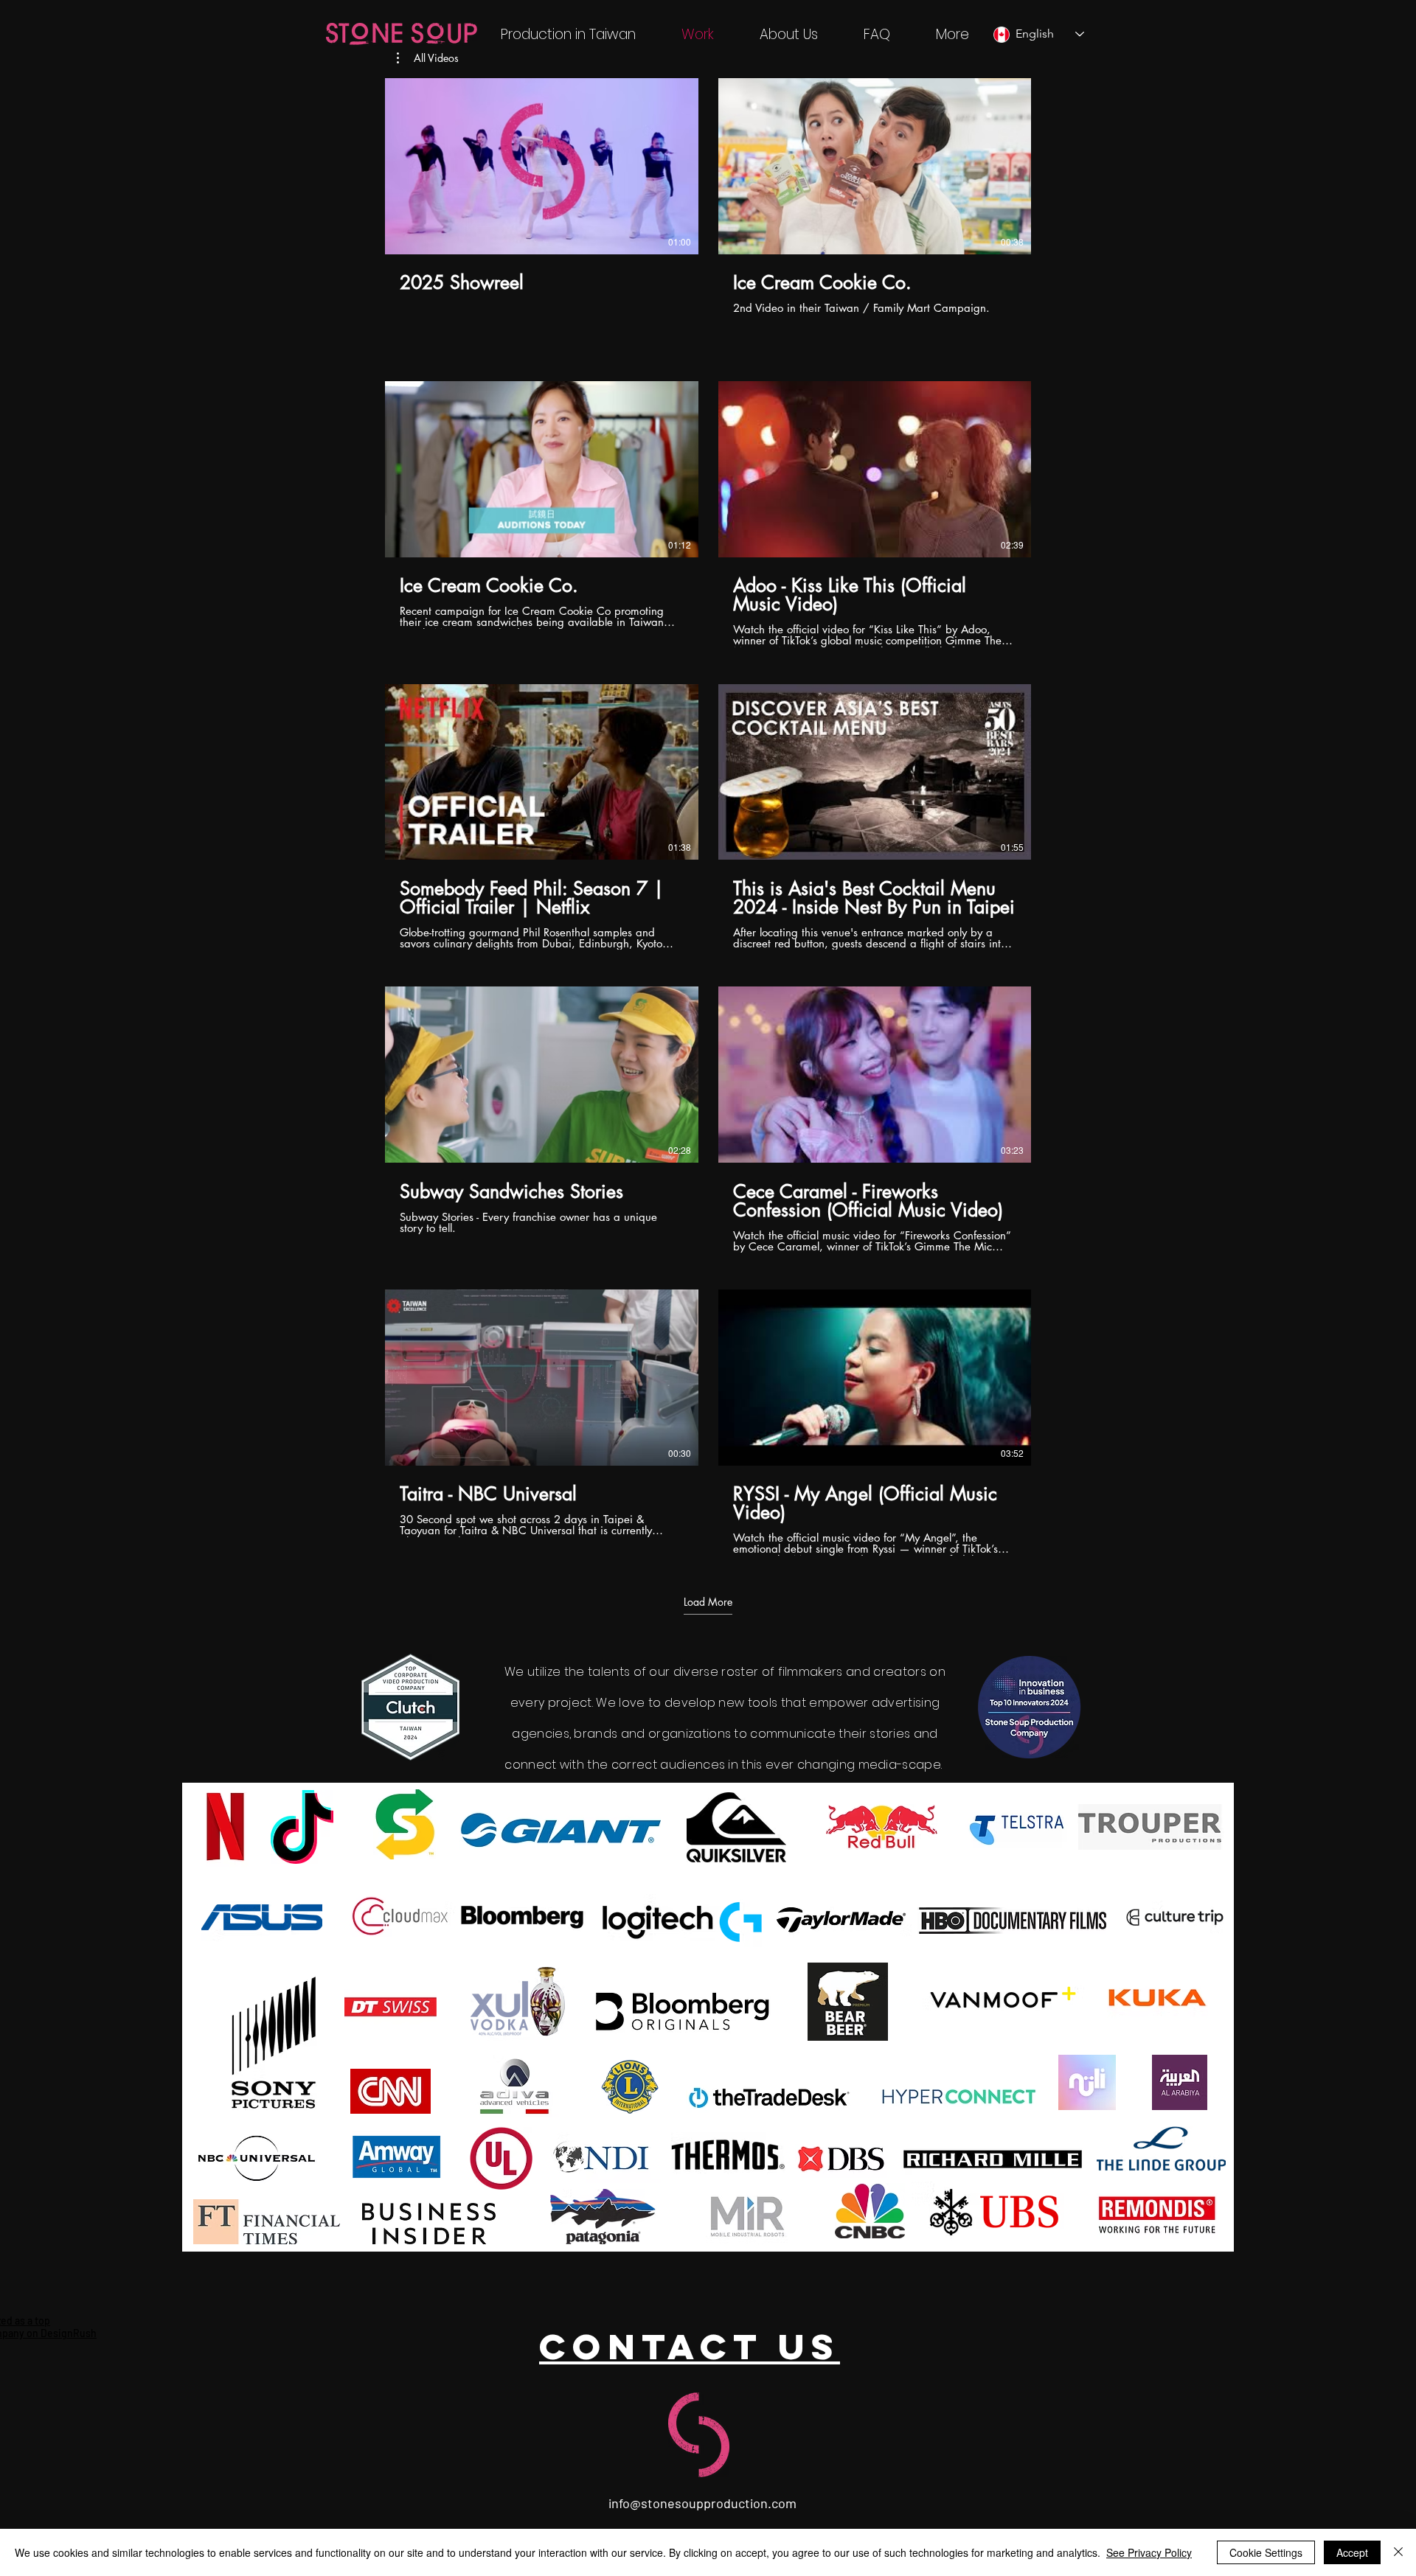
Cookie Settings (1266, 2552)
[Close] (1398, 2552)
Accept (1352, 2552)
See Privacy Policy (1149, 2552)
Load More (708, 1602)
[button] (428, 58)
